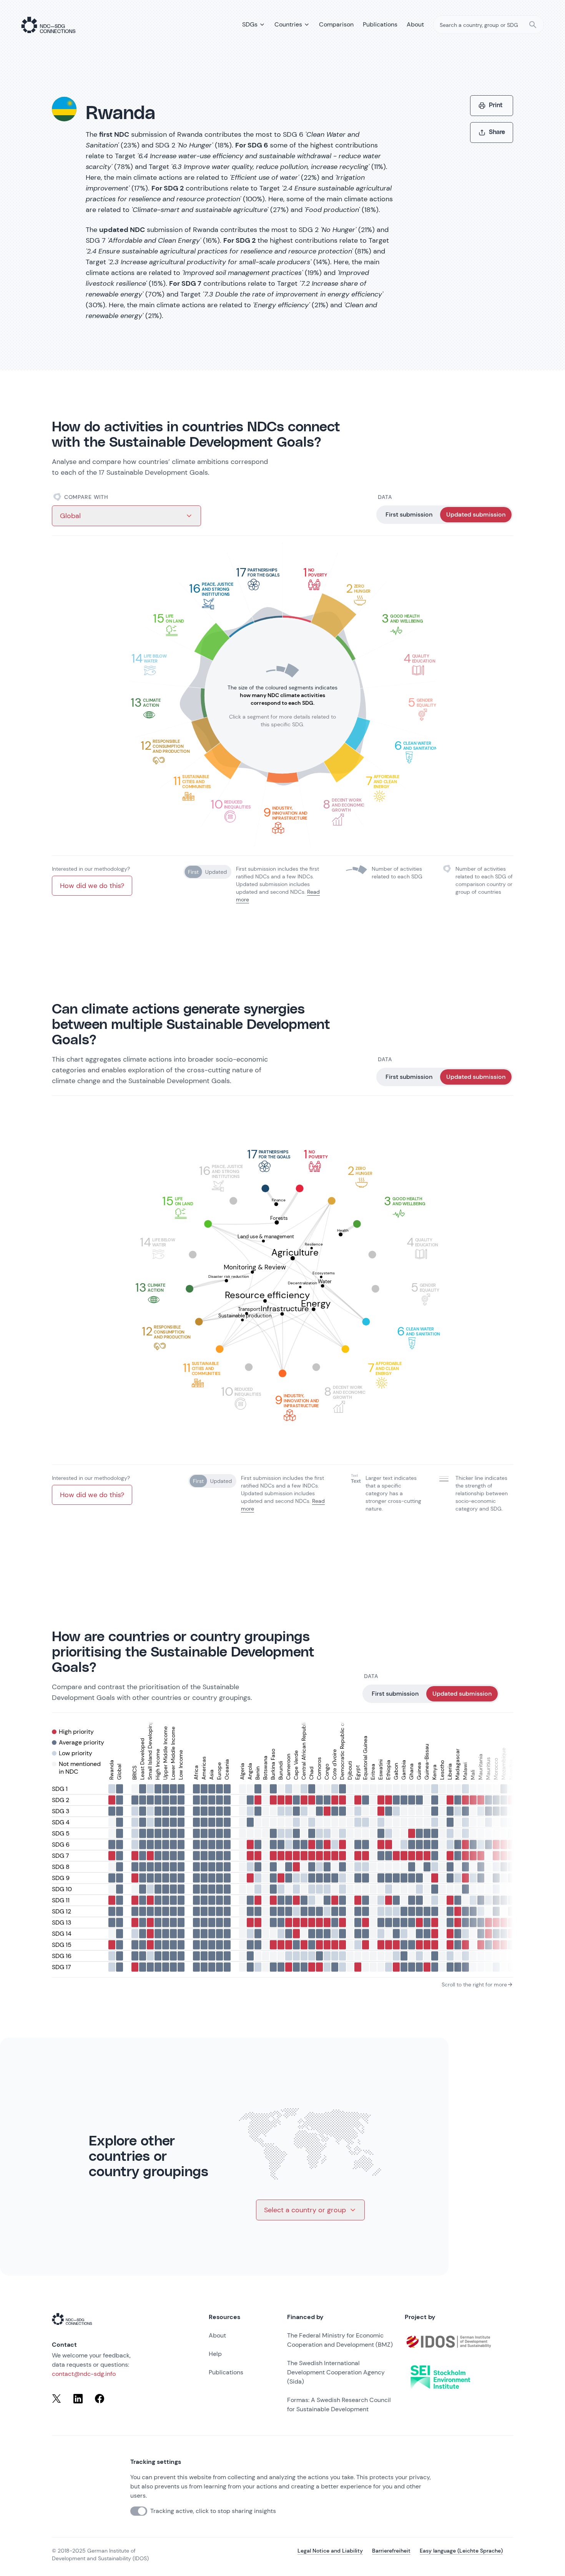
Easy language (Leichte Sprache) (461, 2551)
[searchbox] (489, 25)
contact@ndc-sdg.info (84, 2374)
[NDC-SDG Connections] (48, 25)
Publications (226, 2372)
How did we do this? (92, 886)
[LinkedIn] (78, 2399)
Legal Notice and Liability (330, 2551)
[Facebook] (100, 2399)
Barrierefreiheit (391, 2551)
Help (215, 2354)
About (217, 2335)
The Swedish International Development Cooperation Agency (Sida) (336, 2372)
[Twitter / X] (56, 2399)
